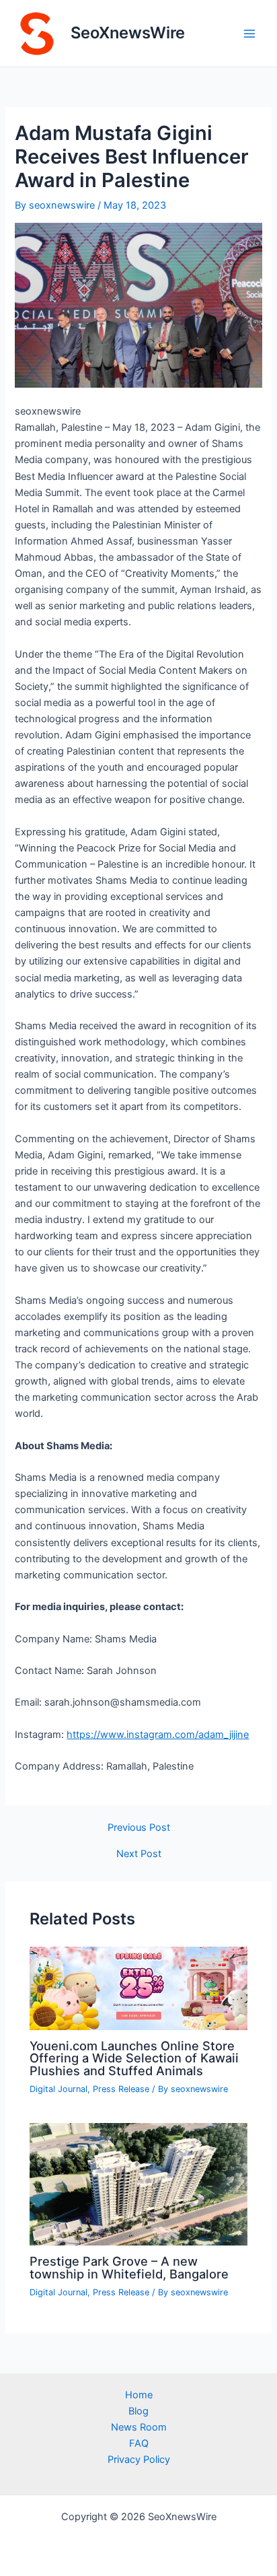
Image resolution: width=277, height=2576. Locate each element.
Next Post (139, 1854)
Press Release (121, 2089)
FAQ (139, 2443)
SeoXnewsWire (128, 33)
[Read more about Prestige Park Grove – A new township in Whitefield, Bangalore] (138, 2184)
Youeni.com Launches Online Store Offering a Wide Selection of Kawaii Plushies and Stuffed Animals (134, 2058)
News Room (139, 2427)
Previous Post (139, 1828)
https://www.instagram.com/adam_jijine (158, 1735)
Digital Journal (58, 2089)
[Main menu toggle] (249, 34)
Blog (138, 2411)
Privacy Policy (139, 2460)
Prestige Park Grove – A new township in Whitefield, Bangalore (129, 2267)
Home (139, 2395)
